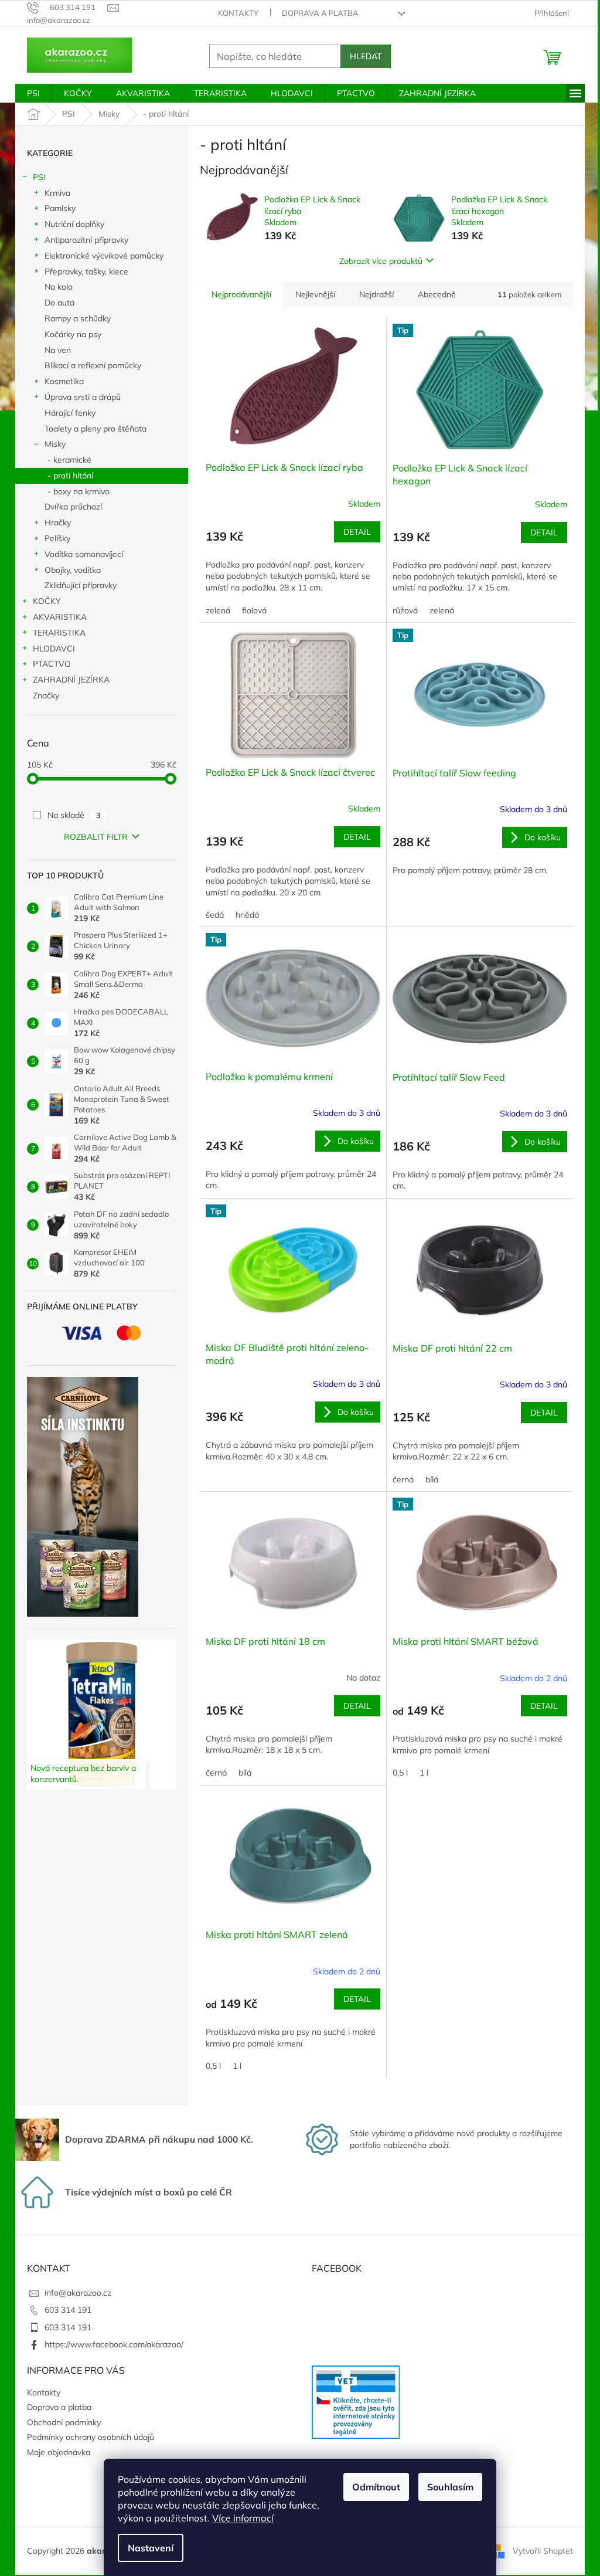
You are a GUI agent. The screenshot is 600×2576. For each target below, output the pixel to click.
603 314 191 (68, 2310)
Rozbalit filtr (96, 837)
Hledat (366, 56)
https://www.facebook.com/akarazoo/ (114, 2344)
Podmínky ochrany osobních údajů (91, 2437)
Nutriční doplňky (74, 224)
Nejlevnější (315, 294)
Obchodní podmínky (64, 2422)
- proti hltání (70, 476)
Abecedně (437, 294)
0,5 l (400, 1773)
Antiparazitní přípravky (86, 240)
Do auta (59, 303)
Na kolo (59, 287)
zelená (218, 610)
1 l (424, 1773)
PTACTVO (52, 664)
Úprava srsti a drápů (83, 397)
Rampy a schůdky (78, 318)
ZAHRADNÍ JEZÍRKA (71, 680)
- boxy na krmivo (79, 491)
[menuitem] (33, 93)
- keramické (69, 460)
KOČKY (47, 601)
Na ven (58, 350)
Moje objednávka (59, 2452)
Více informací (243, 2518)
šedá (215, 915)
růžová (405, 610)
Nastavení (151, 2548)
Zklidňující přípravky (81, 585)
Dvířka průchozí (73, 507)
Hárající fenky (70, 413)
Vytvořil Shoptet (543, 2550)
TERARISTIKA (59, 633)
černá (403, 1479)
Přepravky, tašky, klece (86, 271)
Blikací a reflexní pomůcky (93, 365)
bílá (432, 1479)
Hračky (58, 522)
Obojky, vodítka (73, 570)
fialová (254, 610)
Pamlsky (60, 208)
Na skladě (74, 815)
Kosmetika (64, 381)
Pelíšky (57, 538)
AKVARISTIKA (60, 617)
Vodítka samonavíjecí (84, 554)
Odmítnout (376, 2487)
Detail (357, 532)
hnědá (247, 915)
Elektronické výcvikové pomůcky (104, 256)
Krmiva (57, 193)
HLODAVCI (54, 649)
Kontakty (238, 13)
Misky (55, 444)
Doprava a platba (320, 13)
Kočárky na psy (73, 334)
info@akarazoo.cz (78, 2293)
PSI (39, 177)
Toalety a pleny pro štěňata (96, 429)
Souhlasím (450, 2487)
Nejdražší (376, 294)
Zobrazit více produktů (381, 261)
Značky (46, 695)
